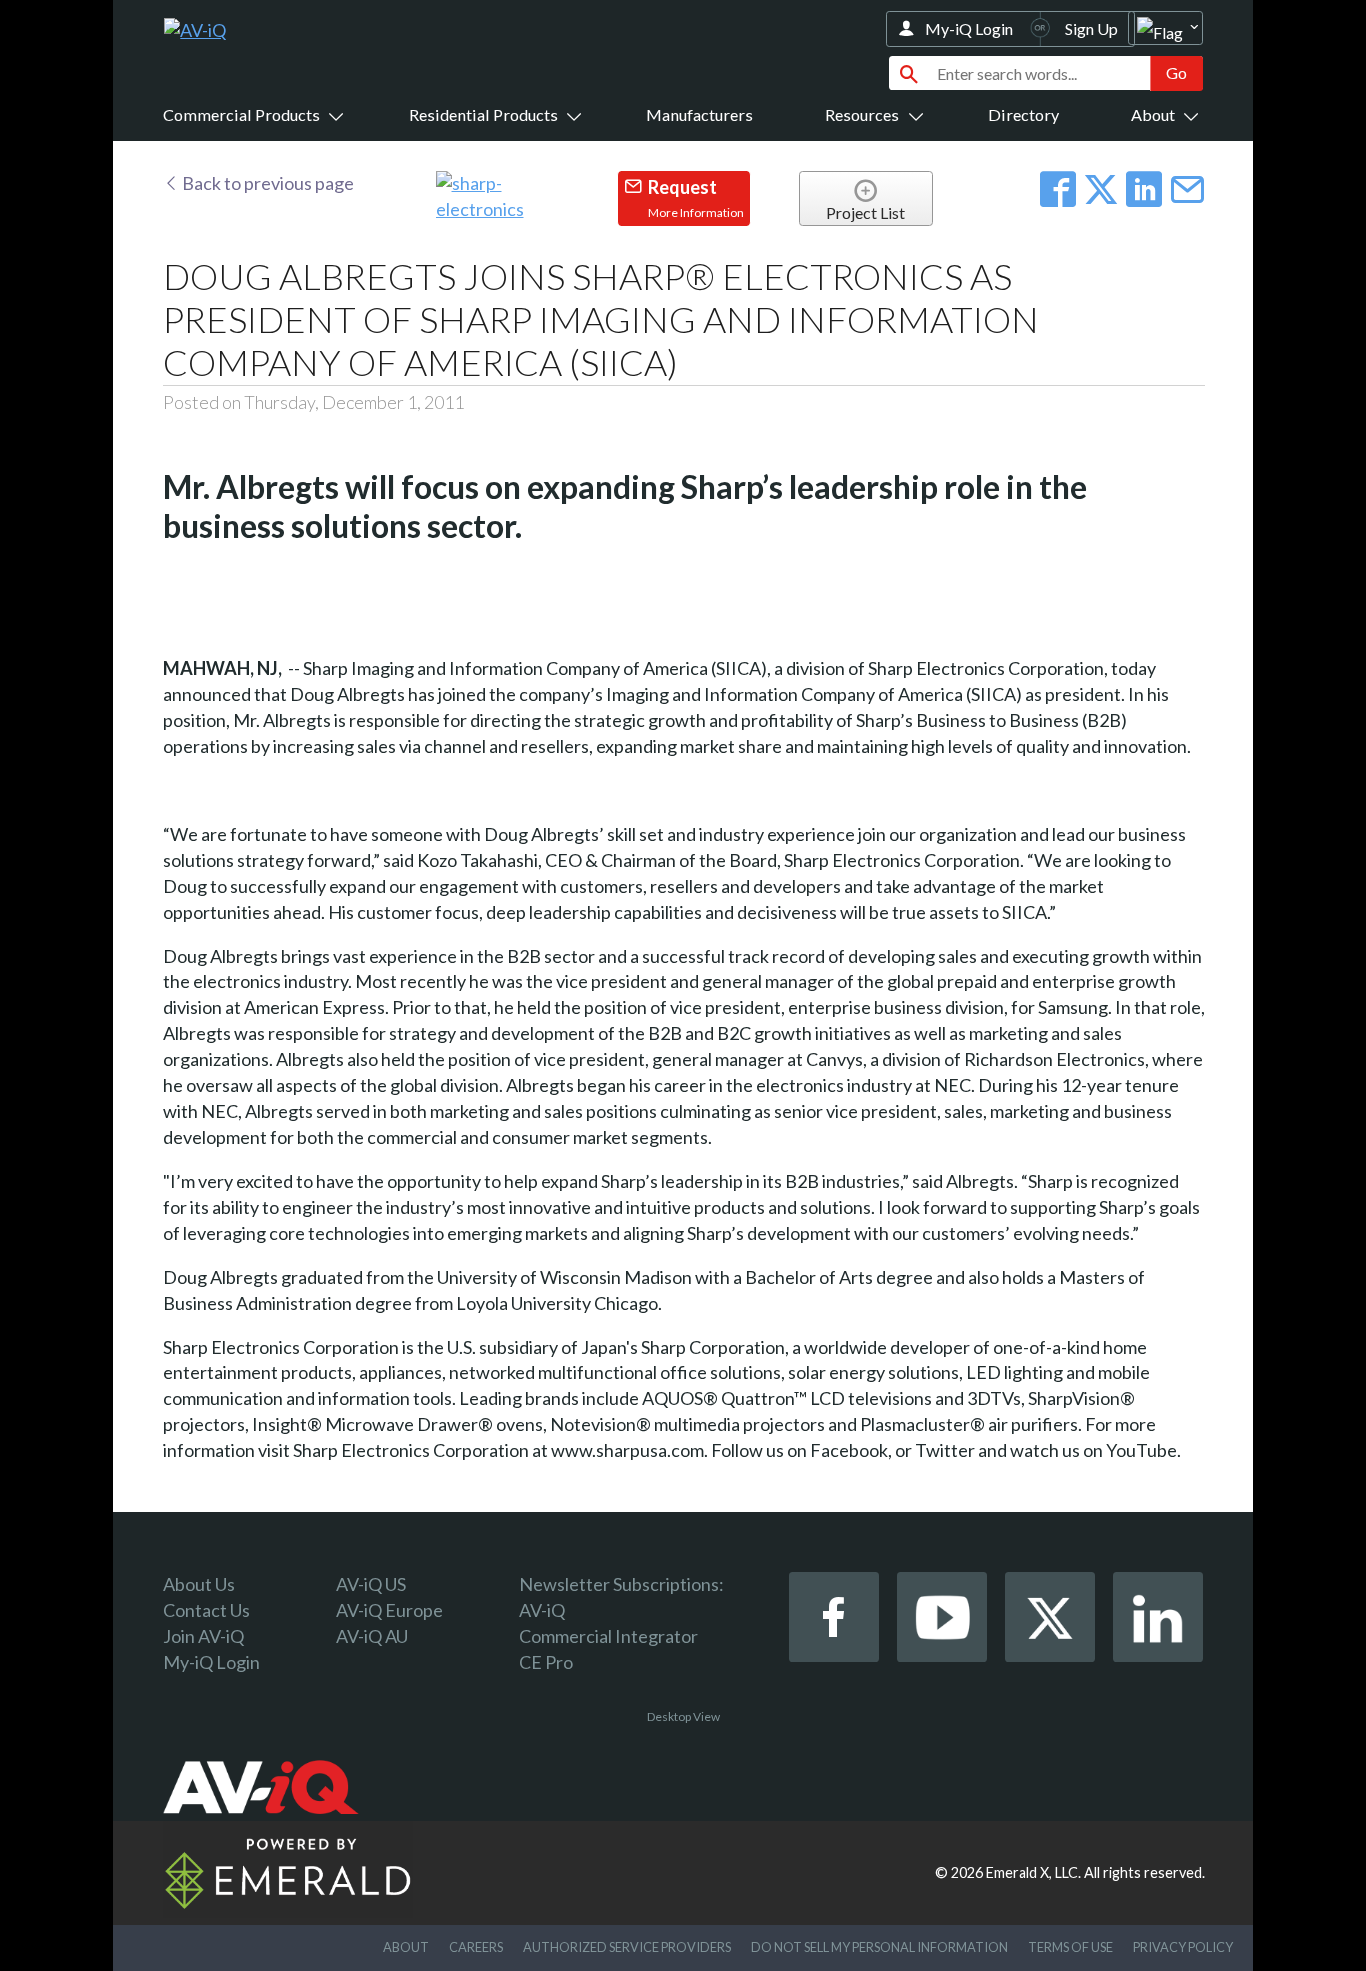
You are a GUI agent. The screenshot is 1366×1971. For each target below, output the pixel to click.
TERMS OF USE (1070, 1947)
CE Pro (546, 1662)
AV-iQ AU (372, 1636)
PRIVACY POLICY (1183, 1947)
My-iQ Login (969, 28)
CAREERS (476, 1947)
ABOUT (406, 1947)
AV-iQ (542, 1610)
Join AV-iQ (203, 1636)
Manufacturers (699, 114)
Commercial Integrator (608, 1636)
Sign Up (1091, 28)
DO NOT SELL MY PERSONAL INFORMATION (879, 1947)
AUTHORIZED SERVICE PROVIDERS (627, 1947)
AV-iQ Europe (389, 1610)
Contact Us (206, 1610)
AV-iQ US (371, 1584)
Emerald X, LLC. (1033, 1872)
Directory (1023, 114)
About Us (199, 1584)
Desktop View (683, 1716)
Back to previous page (266, 183)
